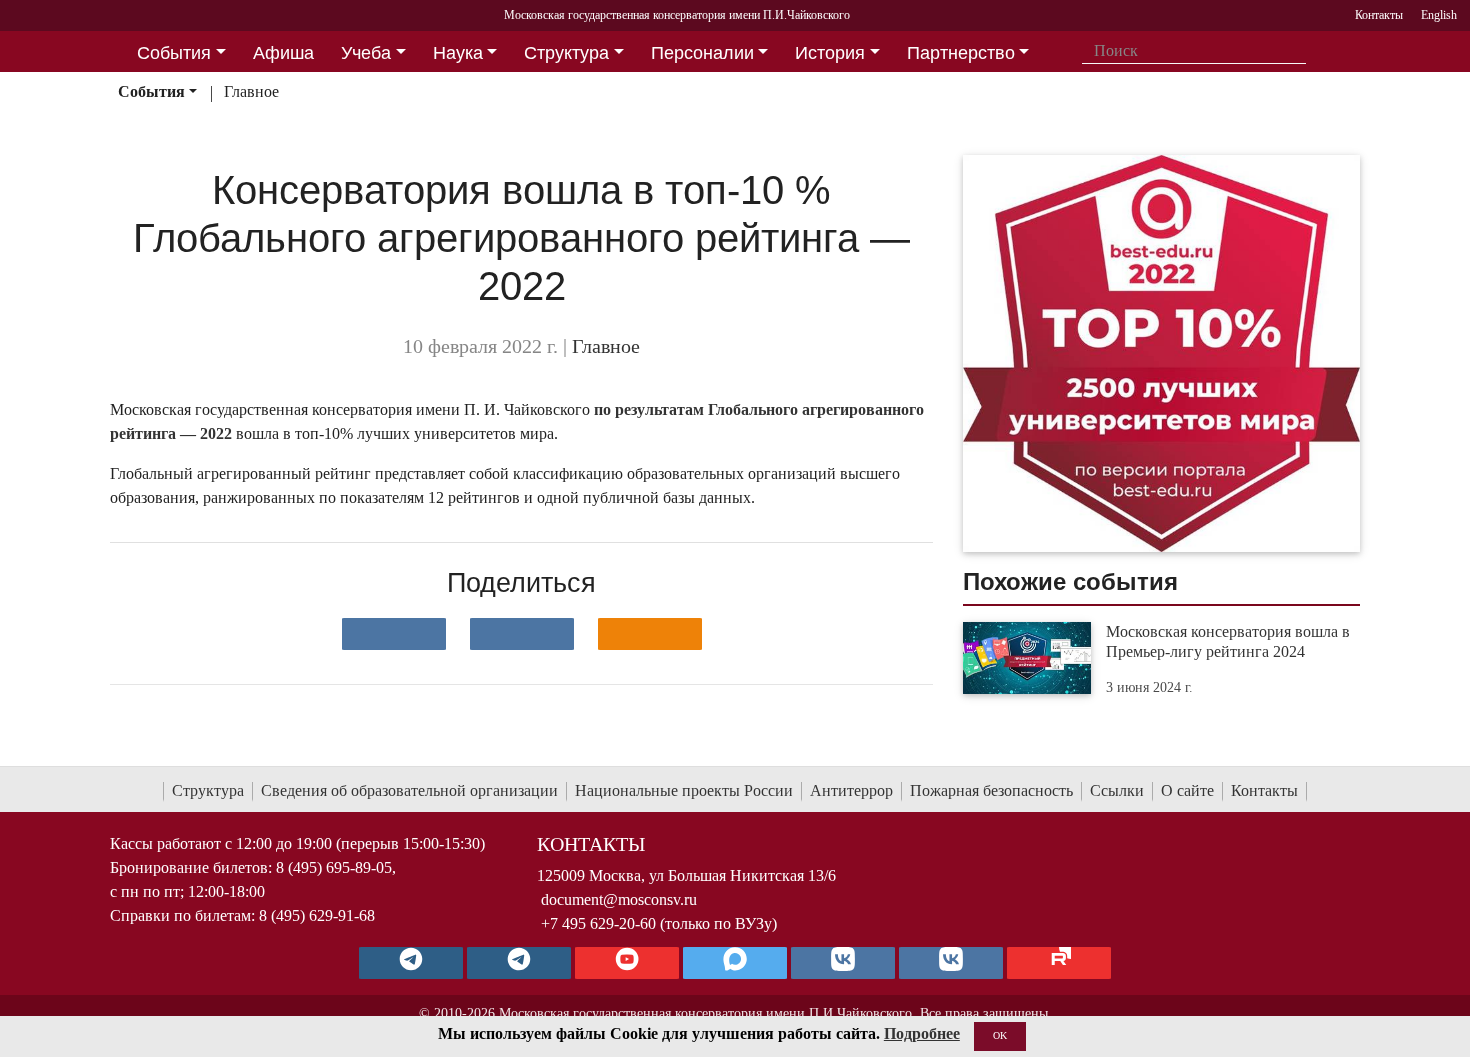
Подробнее (922, 1033)
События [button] (174, 53)
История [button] (830, 53)
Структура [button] (566, 53)
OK (1000, 1035)
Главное (251, 91)
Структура (208, 790)
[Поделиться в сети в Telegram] (522, 634)
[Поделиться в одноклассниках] (650, 634)
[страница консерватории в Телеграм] (411, 963)
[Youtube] (627, 963)
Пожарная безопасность (991, 790)
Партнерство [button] (961, 53)
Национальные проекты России (684, 790)
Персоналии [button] (702, 53)
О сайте (1187, 790)
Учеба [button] (366, 53)
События (151, 91)
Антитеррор (851, 790)
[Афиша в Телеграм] (1059, 963)
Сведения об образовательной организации (409, 790)
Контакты (1264, 790)
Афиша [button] (283, 53)
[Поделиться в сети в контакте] (394, 634)
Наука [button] (458, 53)
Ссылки (1117, 790)
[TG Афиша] (519, 963)
